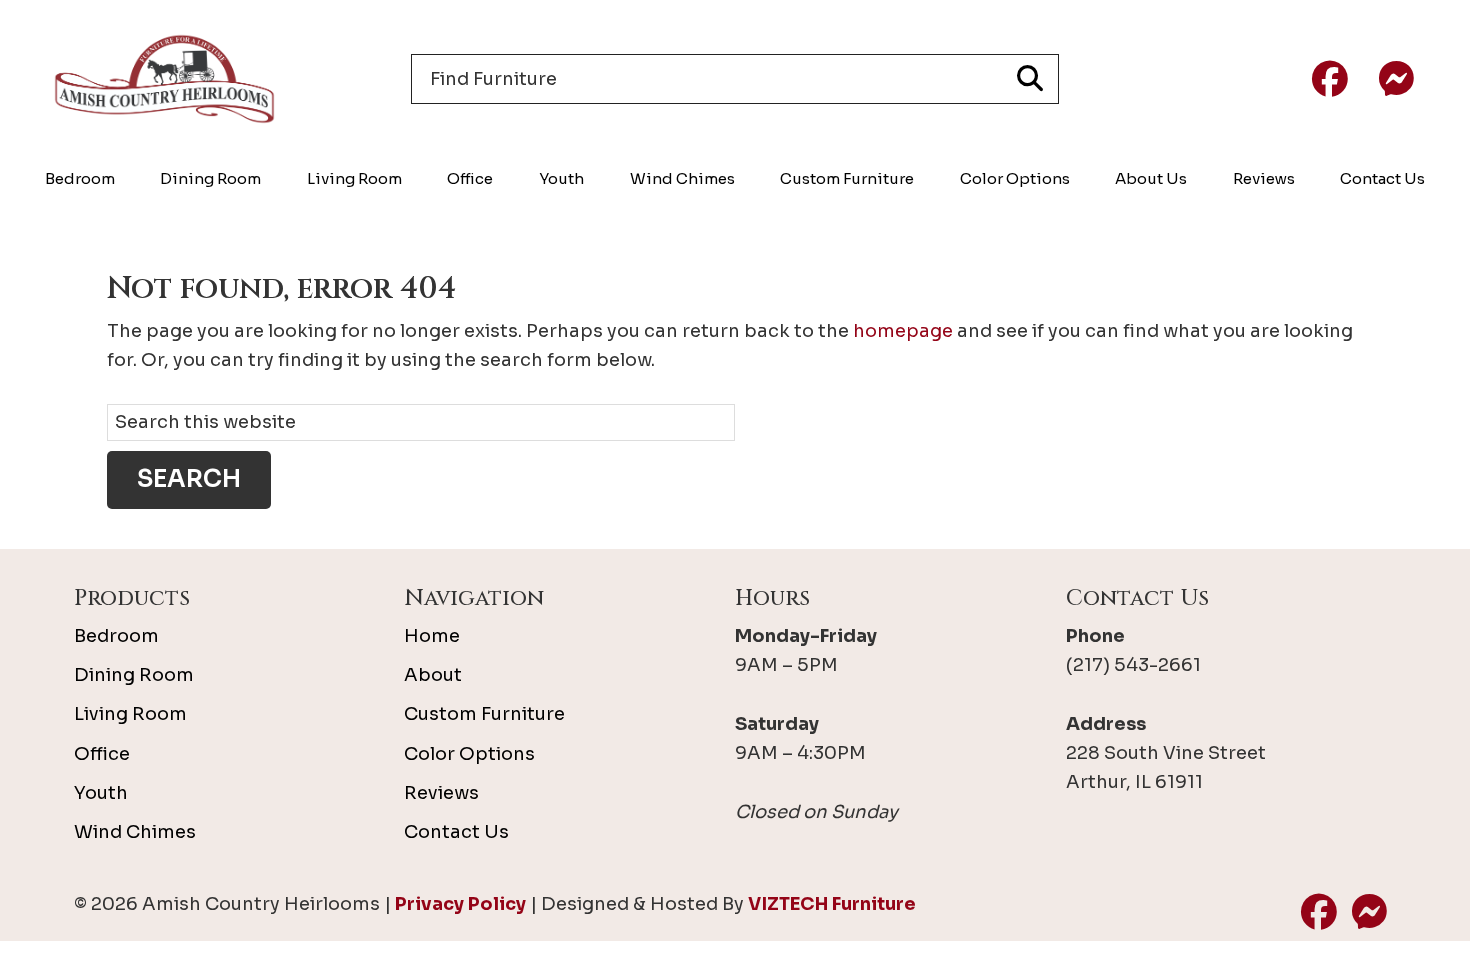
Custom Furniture (847, 179)
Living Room (354, 179)
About (433, 675)
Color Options (1015, 179)
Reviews (1264, 179)
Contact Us (1382, 179)
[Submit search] (1030, 79)
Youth (561, 179)
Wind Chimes (682, 179)
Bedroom (80, 179)
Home (432, 636)
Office (470, 179)
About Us (1151, 179)
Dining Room (210, 179)
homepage (903, 331)
